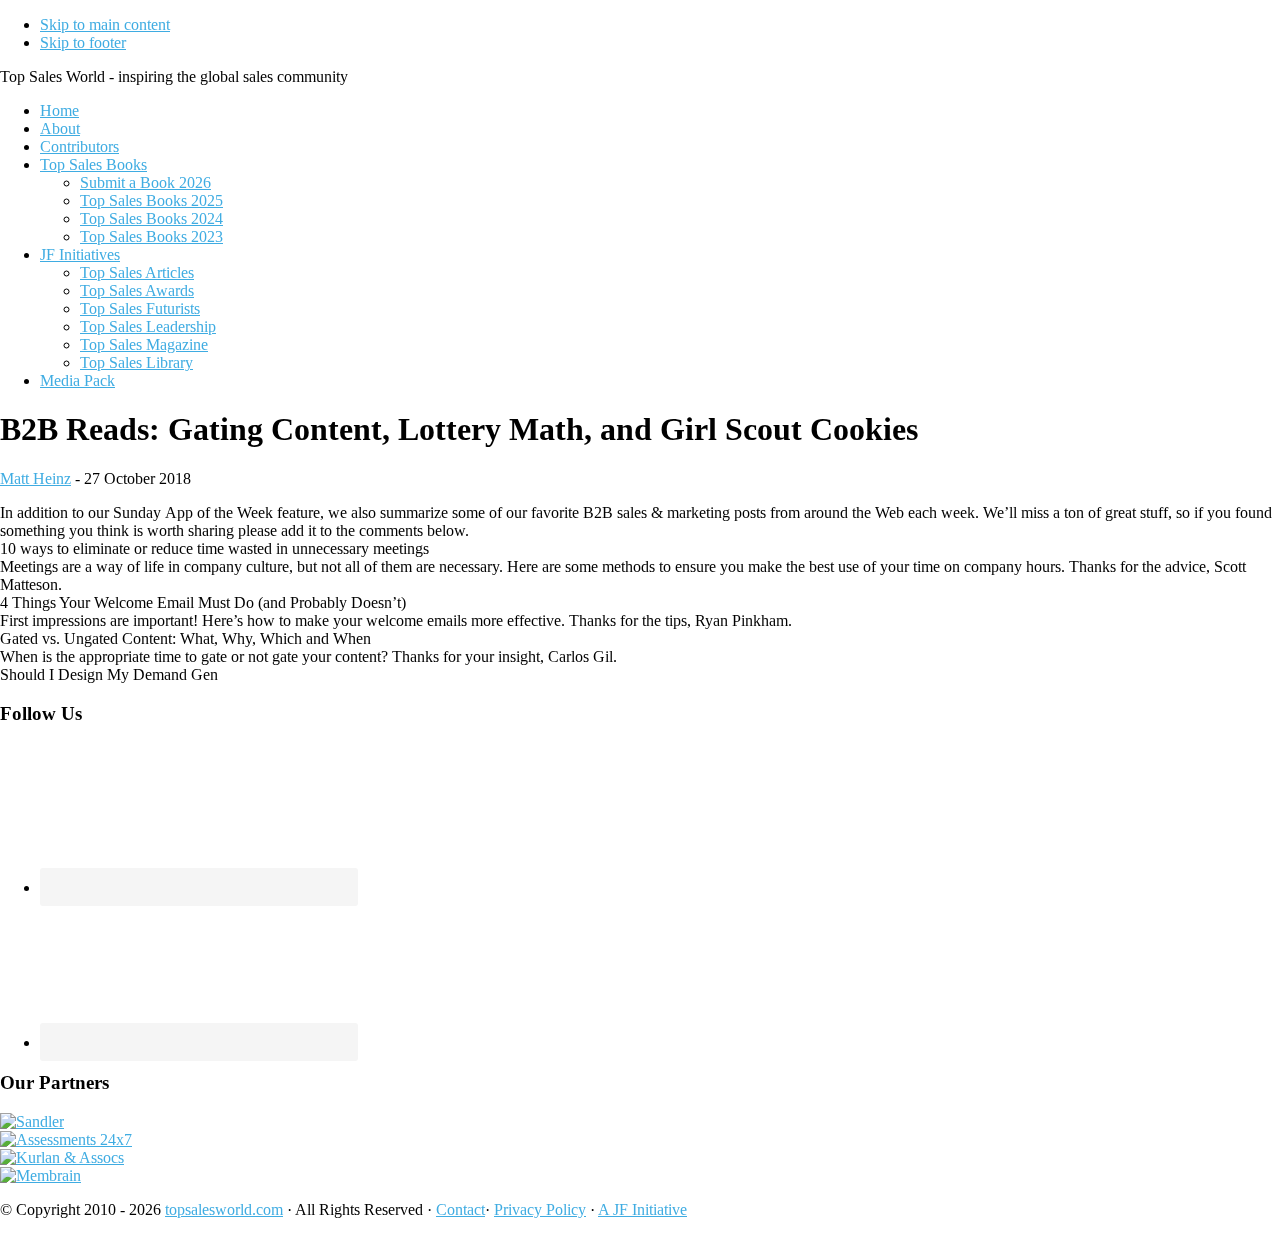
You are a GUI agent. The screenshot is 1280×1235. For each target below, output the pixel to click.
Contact (460, 1209)
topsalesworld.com (224, 1209)
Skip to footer (83, 42)
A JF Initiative (642, 1209)
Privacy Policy (540, 1209)
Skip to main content (105, 24)
